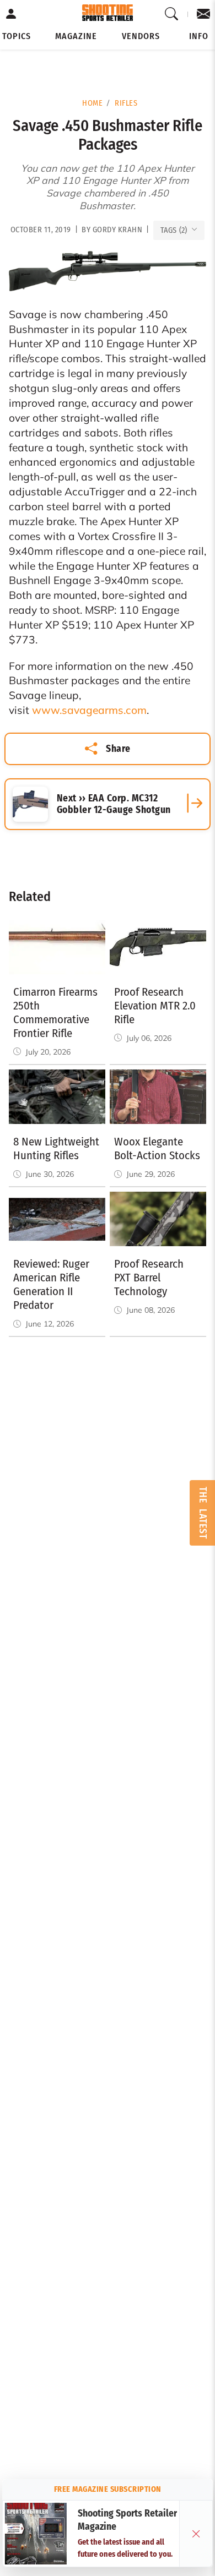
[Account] (11, 14)
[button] (17, 36)
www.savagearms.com (89, 710)
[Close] (196, 2534)
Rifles (126, 103)
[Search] (172, 14)
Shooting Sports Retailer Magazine (127, 2520)
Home (92, 103)
